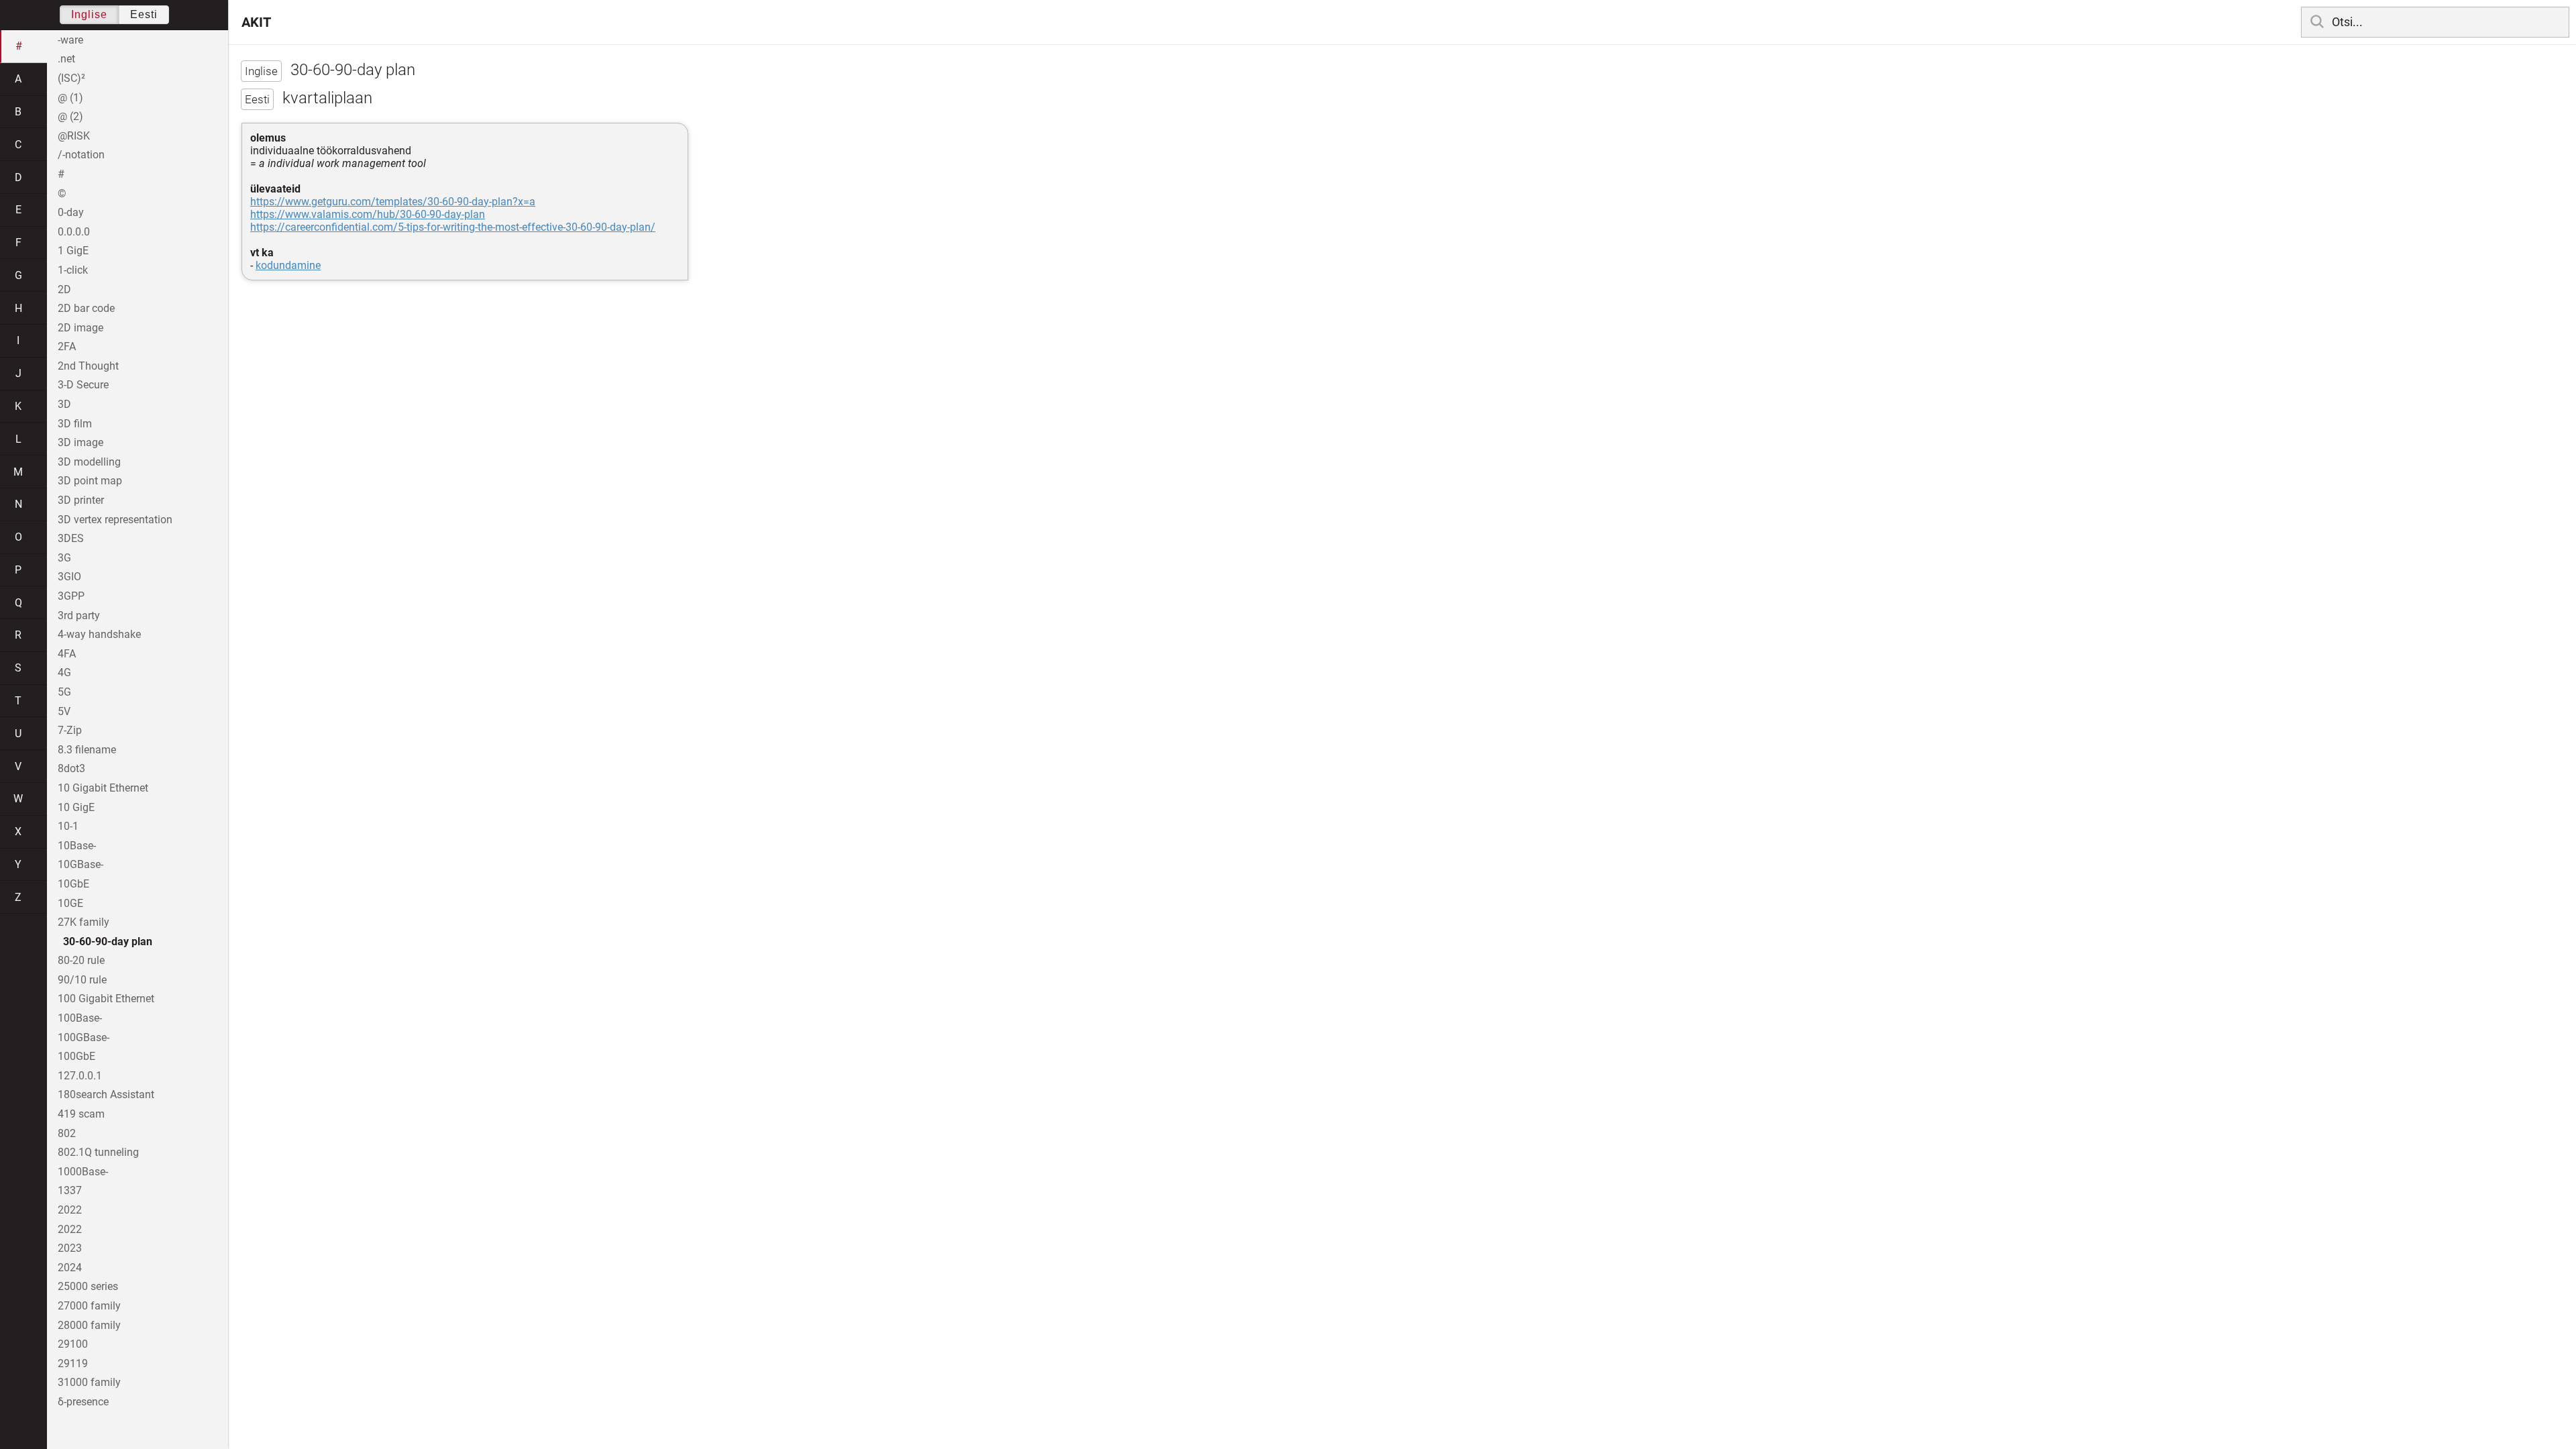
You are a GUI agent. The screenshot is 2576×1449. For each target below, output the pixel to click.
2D (64, 289)
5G (64, 692)
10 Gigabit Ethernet (103, 788)
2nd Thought (88, 366)
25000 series (88, 1286)
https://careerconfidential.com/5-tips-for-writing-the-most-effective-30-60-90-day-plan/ (453, 227)
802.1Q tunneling (98, 1152)
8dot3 (71, 768)
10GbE (73, 884)
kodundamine (288, 265)
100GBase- (84, 1037)
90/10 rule (82, 980)
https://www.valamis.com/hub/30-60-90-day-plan (368, 214)
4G (64, 673)
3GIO (69, 577)
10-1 (68, 826)
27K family (84, 922)
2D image (80, 328)
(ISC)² (71, 78)
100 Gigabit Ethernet (106, 999)
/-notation (81, 155)
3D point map (90, 481)
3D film (75, 424)
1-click (73, 270)
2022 (70, 1210)
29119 (73, 1363)
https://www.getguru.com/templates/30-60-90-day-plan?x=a (393, 202)
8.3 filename (87, 750)
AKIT (256, 22)
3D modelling (89, 462)
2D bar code (86, 308)
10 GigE (76, 807)
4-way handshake (99, 634)
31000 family (89, 1382)
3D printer (81, 500)
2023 (70, 1248)
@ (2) (70, 116)
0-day (71, 212)
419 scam (81, 1114)
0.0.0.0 (74, 232)
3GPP (71, 596)
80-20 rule (81, 960)
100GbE (76, 1056)
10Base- (77, 846)
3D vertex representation (115, 520)
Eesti (144, 14)
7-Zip (70, 730)
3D (64, 404)
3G (64, 558)
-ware (70, 40)
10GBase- (80, 864)
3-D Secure (83, 385)
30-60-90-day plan (108, 942)
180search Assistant (106, 1094)
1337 (70, 1190)
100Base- (80, 1018)
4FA (67, 654)
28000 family (89, 1325)
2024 (70, 1268)
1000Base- (83, 1172)
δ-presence (83, 1402)
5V (64, 711)
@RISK (74, 136)
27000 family (89, 1306)
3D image (80, 442)
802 (67, 1133)
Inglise (89, 14)
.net (66, 59)
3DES (71, 538)
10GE (70, 903)
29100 (73, 1344)
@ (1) (70, 98)
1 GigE (73, 251)
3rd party (79, 615)
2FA (67, 346)
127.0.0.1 (80, 1076)
